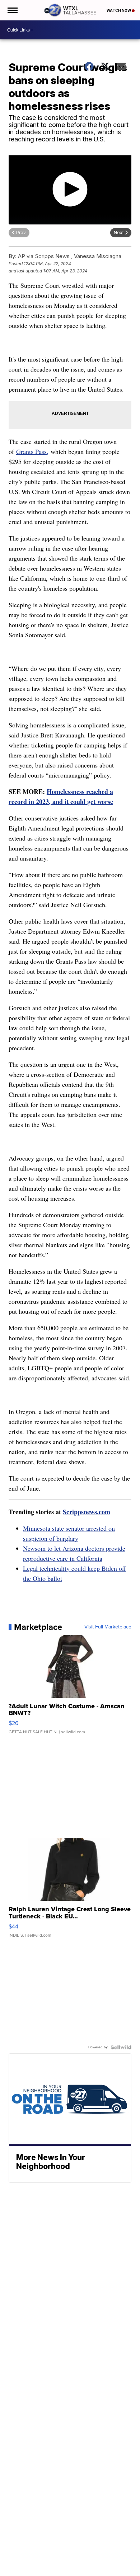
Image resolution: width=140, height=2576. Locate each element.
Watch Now (119, 10)
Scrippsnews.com (87, 1512)
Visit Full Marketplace (108, 1627)
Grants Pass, (32, 451)
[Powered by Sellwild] (121, 2047)
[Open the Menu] (12, 10)
